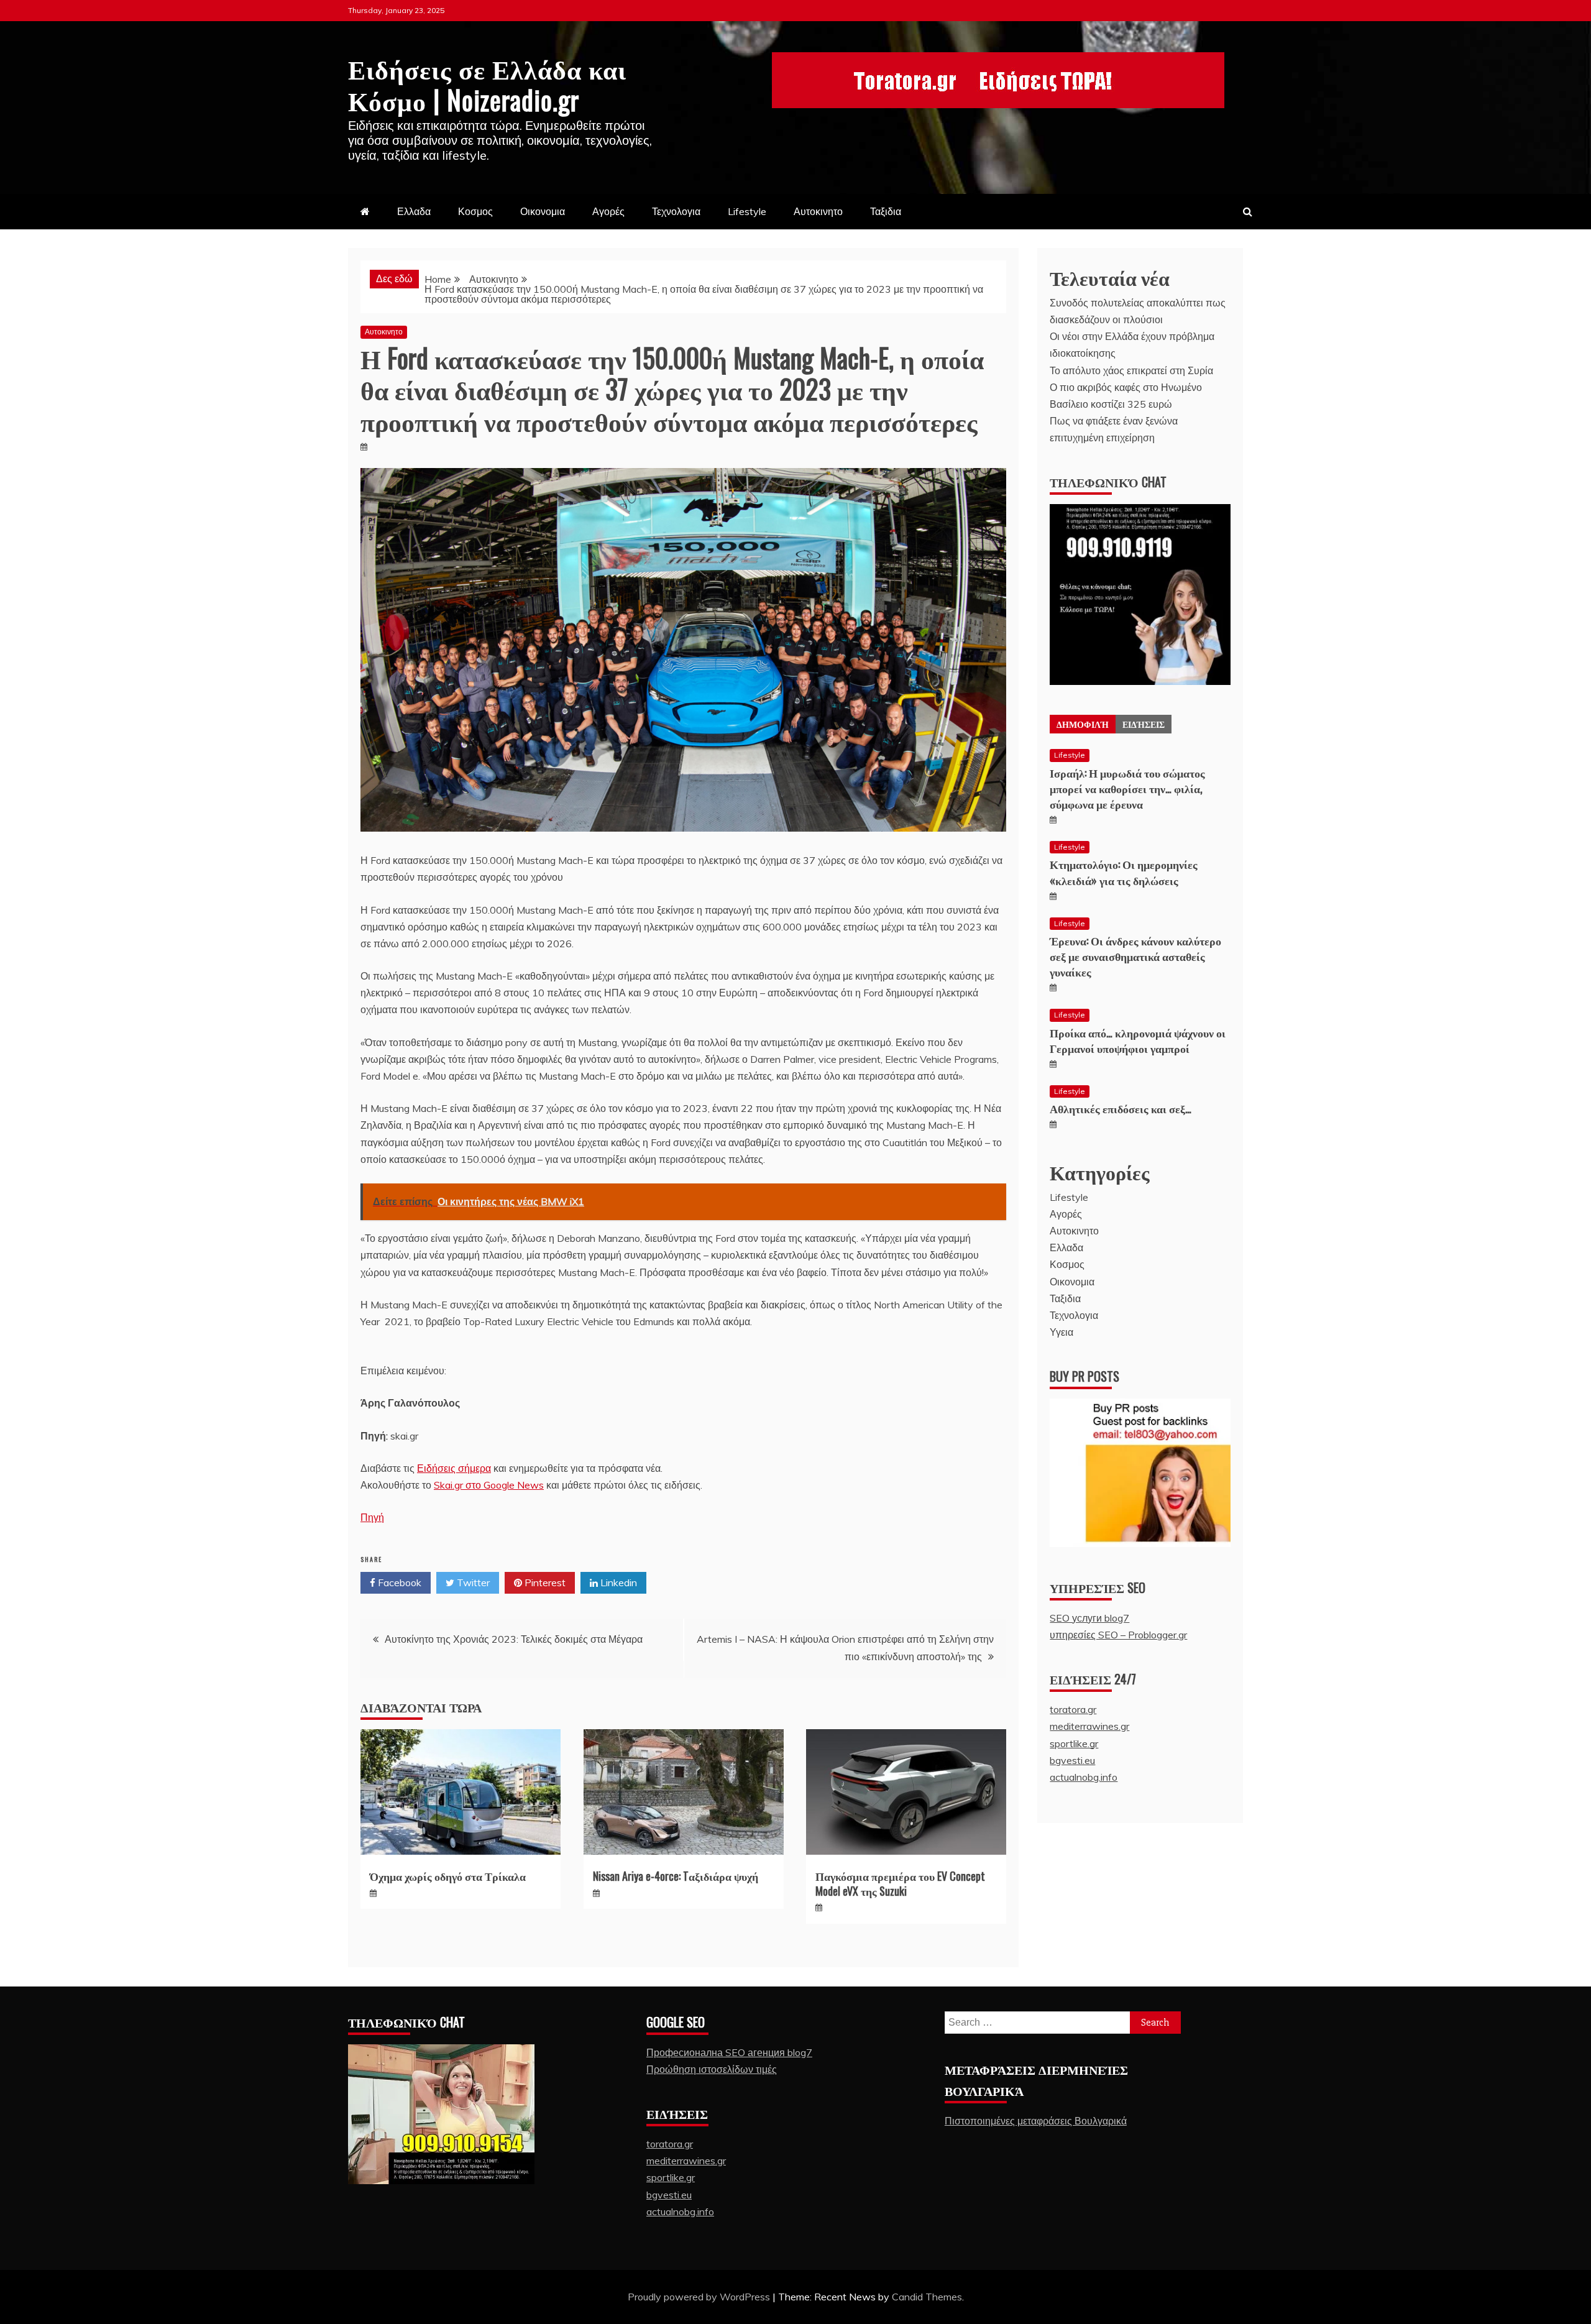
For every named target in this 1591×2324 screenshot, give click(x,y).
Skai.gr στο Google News (489, 1485)
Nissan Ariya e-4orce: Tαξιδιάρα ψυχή (676, 1876)
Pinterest (544, 1582)
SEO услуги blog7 (1089, 1618)
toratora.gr (1073, 1709)
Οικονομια (543, 211)
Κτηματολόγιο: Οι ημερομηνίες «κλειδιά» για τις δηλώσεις (1124, 872)
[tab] (1083, 724)
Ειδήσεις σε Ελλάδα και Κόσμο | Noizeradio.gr (487, 83)
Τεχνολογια (676, 211)
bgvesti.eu (1072, 1760)
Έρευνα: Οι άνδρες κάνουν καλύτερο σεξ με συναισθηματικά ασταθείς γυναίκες (1135, 956)
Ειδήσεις (1144, 724)
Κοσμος (475, 211)
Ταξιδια (886, 211)
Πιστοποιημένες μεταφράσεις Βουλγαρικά (1036, 2121)
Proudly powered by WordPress (700, 2297)
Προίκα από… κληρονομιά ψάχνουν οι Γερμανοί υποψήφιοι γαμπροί (1138, 1040)
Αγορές (608, 211)
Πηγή (372, 1517)
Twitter (472, 1582)
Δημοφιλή (1083, 724)
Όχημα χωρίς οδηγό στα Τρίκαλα (448, 1876)
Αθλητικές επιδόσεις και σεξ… (1121, 1108)
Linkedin (617, 1582)
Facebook (398, 1582)
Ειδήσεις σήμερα (454, 1468)
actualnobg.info (1084, 1777)
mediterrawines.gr (1089, 1726)
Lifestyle (747, 211)
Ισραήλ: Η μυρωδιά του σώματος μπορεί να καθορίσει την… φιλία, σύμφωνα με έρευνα (1127, 788)
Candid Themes (927, 2297)
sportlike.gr (1074, 1743)
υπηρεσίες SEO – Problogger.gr (1118, 1635)
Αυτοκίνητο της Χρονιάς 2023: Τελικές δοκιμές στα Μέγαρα (514, 1639)
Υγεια (1061, 1332)
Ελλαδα (414, 211)
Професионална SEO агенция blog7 (729, 2052)
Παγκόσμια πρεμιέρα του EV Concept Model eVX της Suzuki (900, 1883)
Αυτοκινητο (818, 211)
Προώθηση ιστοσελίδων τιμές (712, 2069)
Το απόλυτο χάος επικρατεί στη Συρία (1131, 370)
